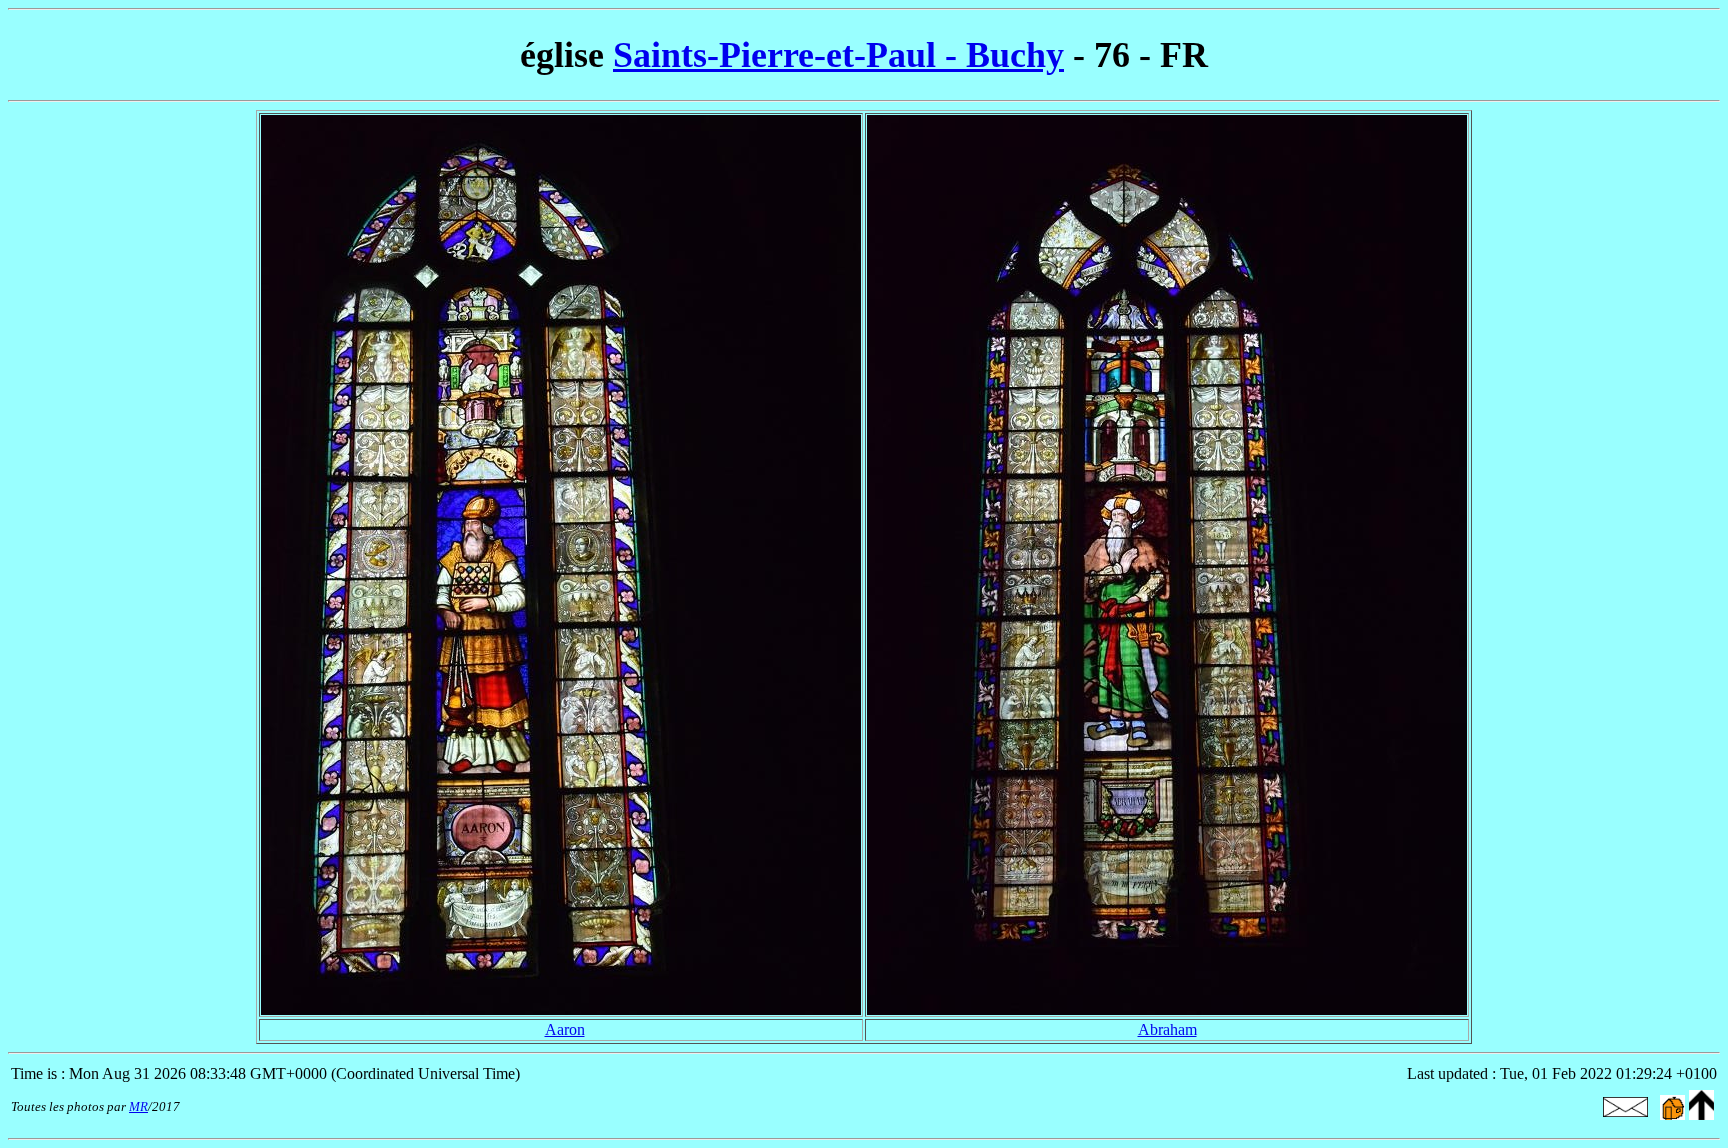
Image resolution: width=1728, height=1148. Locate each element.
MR (138, 1106)
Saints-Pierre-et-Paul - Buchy (838, 55)
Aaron (565, 1029)
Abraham (1167, 1029)
